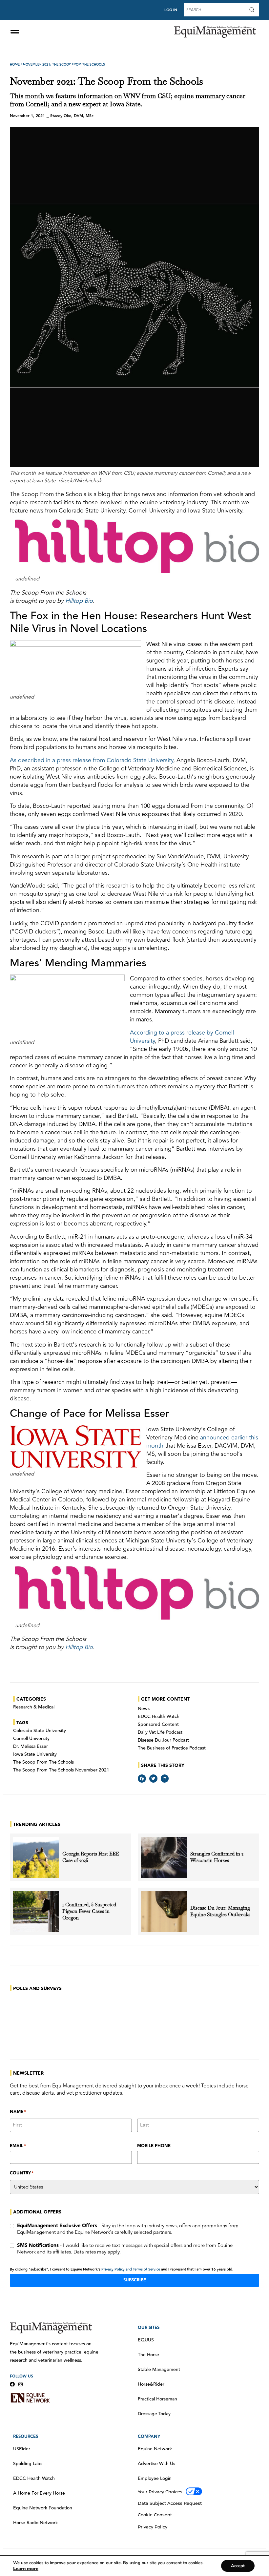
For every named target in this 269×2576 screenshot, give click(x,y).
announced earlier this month (202, 1442)
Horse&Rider (151, 2384)
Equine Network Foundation (43, 2508)
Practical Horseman (157, 2399)
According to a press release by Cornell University (182, 1037)
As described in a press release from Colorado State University (92, 760)
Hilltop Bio (79, 601)
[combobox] (216, 10)
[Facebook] (12, 2384)
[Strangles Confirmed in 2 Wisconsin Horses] (164, 1857)
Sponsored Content (158, 1725)
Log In (171, 10)
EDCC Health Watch (159, 1717)
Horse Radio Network (35, 2523)
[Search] (253, 10)
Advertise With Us (156, 2464)
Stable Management (159, 2370)
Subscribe (135, 2280)
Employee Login (155, 2479)
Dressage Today (154, 2414)
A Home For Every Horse (39, 2493)
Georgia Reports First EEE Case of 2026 (91, 1857)
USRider (22, 2449)
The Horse (148, 2355)
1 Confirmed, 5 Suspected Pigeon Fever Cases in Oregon (89, 1911)
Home (15, 65)
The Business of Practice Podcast (172, 1748)
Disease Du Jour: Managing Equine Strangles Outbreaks (221, 1911)
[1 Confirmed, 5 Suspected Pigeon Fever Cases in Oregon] (36, 1911)
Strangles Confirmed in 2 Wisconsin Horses (217, 1857)
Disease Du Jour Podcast (163, 1740)
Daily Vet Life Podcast (160, 1732)
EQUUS (146, 2340)
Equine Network (155, 2449)
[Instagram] (21, 2384)
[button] (142, 1779)
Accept (238, 2566)
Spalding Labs (28, 2464)
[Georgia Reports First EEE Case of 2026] (36, 1857)
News (144, 1709)
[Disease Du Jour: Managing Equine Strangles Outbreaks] (164, 1911)
